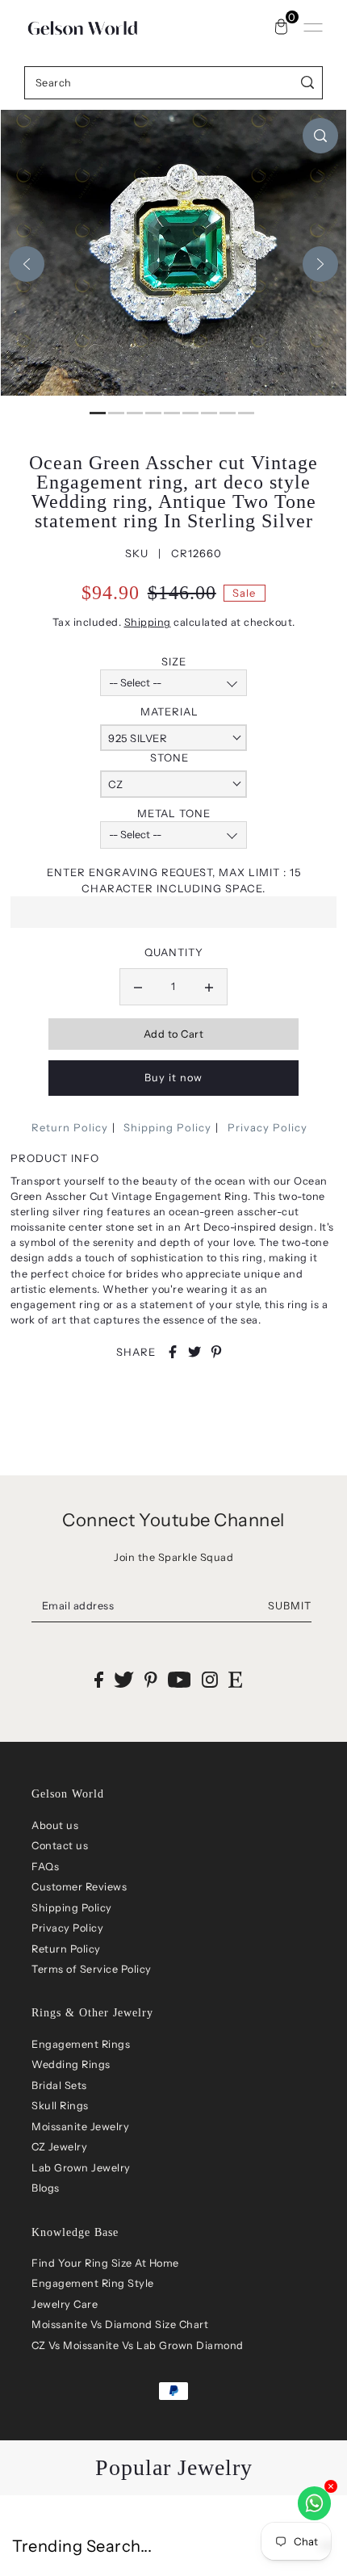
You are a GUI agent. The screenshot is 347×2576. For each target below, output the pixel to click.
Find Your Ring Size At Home (105, 2263)
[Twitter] (124, 1679)
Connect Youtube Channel (173, 1520)
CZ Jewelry (59, 2147)
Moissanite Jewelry (80, 2127)
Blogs (46, 2188)
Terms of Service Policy (92, 1969)
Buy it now (173, 1078)
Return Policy (70, 1127)
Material (169, 711)
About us (55, 1825)
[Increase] (209, 987)
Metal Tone (174, 813)
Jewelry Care (65, 2304)
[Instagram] (210, 1679)
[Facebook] (99, 1679)
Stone (169, 757)
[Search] (308, 83)
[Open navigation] (313, 27)
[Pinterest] (151, 1679)
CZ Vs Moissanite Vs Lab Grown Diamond (138, 2345)
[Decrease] (138, 987)
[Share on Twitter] (194, 1352)
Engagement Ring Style (93, 2283)
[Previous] (27, 264)
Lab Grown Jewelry (81, 2168)
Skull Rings (60, 2106)
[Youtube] (180, 1679)
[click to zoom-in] (320, 136)
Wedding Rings (71, 2064)
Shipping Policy (167, 1127)
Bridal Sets (59, 2085)
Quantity (174, 952)
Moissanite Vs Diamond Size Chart (120, 2324)
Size (174, 661)
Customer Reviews (79, 1887)
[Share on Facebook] (173, 1352)
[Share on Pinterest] (216, 1352)
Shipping (148, 622)
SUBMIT (290, 1606)
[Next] (320, 264)
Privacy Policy (268, 1127)
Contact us (60, 1846)
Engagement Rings (81, 2044)
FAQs (45, 1867)
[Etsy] (235, 1679)
